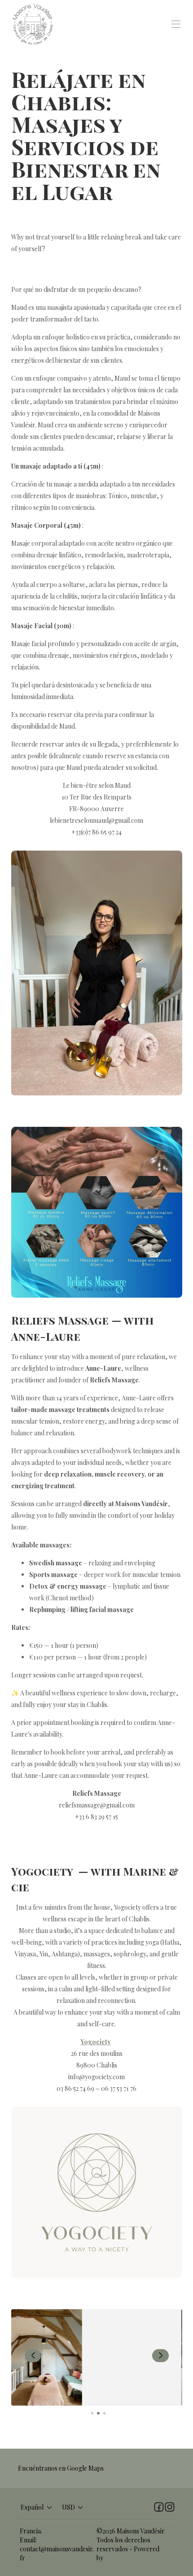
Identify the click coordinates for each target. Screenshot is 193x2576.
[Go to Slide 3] (104, 2413)
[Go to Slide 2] (98, 2413)
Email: (28, 2540)
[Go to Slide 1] (92, 2413)
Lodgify (116, 2558)
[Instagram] (170, 2507)
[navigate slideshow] (33, 2356)
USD (68, 2507)
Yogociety (96, 2042)
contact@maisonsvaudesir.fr (57, 2553)
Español (32, 2507)
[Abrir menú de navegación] (176, 24)
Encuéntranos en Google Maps (61, 2468)
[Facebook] (159, 2507)
